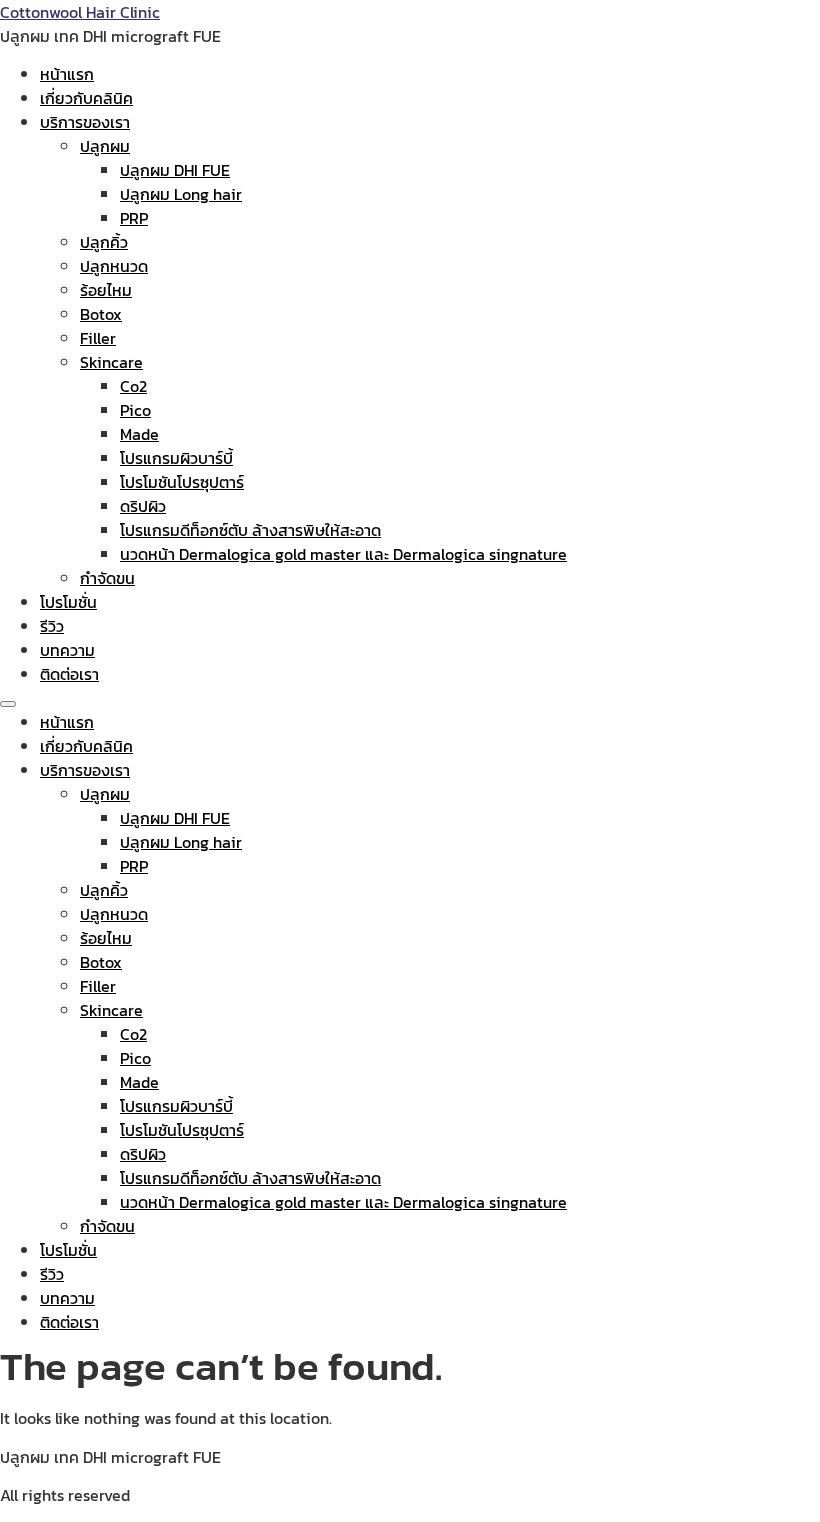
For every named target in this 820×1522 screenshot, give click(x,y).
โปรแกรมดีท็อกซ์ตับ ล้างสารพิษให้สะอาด (250, 530)
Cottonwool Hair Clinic (80, 12)
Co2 (133, 386)
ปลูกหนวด (114, 266)
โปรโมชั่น (68, 602)
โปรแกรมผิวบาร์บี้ (176, 458)
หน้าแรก (67, 74)
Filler (98, 338)
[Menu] (8, 704)
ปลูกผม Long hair (181, 194)
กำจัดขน (107, 578)
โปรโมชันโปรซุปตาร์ (182, 482)
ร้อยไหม (106, 290)
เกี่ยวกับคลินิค (86, 98)
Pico (135, 410)
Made (139, 434)
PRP (134, 218)
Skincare (111, 362)
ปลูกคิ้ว (104, 242)
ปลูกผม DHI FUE (175, 170)
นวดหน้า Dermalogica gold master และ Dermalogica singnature (343, 554)
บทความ (67, 650)
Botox (101, 314)
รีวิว (52, 626)
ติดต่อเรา (69, 674)
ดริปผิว (143, 506)
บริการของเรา (85, 122)
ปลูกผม (105, 146)
